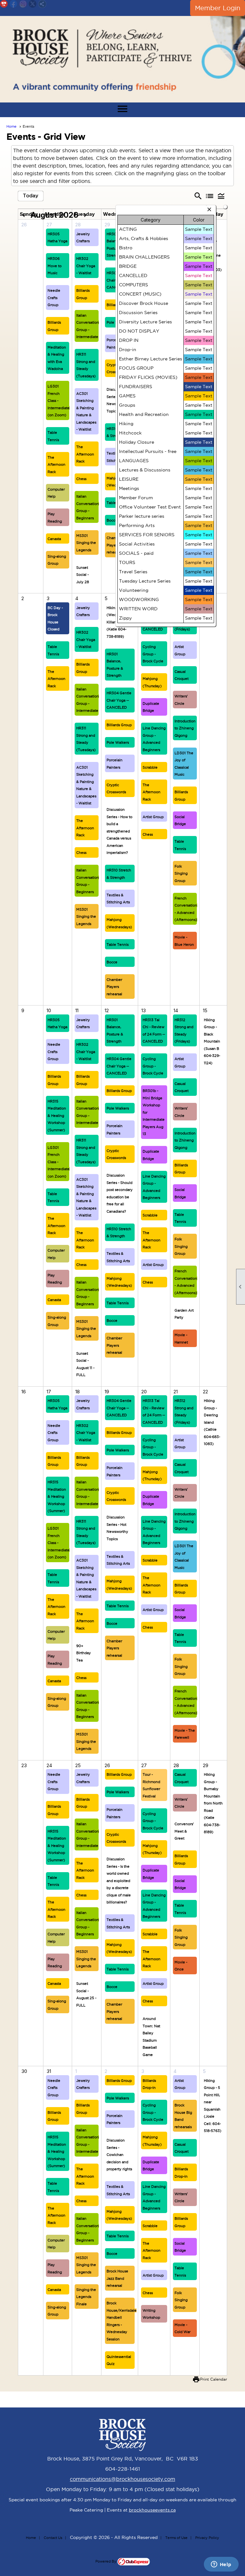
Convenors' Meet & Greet (184, 1831)
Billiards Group (119, 725)
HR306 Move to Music (55, 266)
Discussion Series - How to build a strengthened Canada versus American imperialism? (119, 831)
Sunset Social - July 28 (83, 575)
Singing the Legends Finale (86, 2297)
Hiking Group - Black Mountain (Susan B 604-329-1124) (212, 1041)
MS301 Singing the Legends (86, 543)
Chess (81, 479)
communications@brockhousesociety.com (122, 2479)
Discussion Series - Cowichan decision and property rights (119, 2155)
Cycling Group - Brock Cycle (153, 654)
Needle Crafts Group (54, 298)
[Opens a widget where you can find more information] (221, 2565)
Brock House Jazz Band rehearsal (117, 2278)
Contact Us (53, 2538)
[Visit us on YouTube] (4, 4)
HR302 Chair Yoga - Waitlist (86, 266)
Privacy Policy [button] (207, 2538)
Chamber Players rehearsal (114, 545)
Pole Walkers (118, 742)
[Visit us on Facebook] (14, 4)
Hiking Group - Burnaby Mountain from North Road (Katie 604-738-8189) (213, 1803)
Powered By (106, 2561)
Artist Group (153, 817)
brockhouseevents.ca (152, 2510)
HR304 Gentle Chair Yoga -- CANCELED (119, 700)
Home (11, 126)
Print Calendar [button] (214, 2379)
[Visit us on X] (33, 4)
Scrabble (150, 767)
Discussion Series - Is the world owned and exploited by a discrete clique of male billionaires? (119, 1881)
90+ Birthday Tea (84, 1653)
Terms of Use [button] (176, 2538)
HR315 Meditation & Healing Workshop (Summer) (57, 1116)
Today (31, 196)
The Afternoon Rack (56, 465)
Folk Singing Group (181, 874)
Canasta (54, 539)
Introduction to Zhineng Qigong (185, 728)
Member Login (218, 8)
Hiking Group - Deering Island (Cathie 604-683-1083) (212, 1422)
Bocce (112, 520)
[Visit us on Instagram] (23, 4)
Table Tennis (118, 945)
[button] (221, 196)
